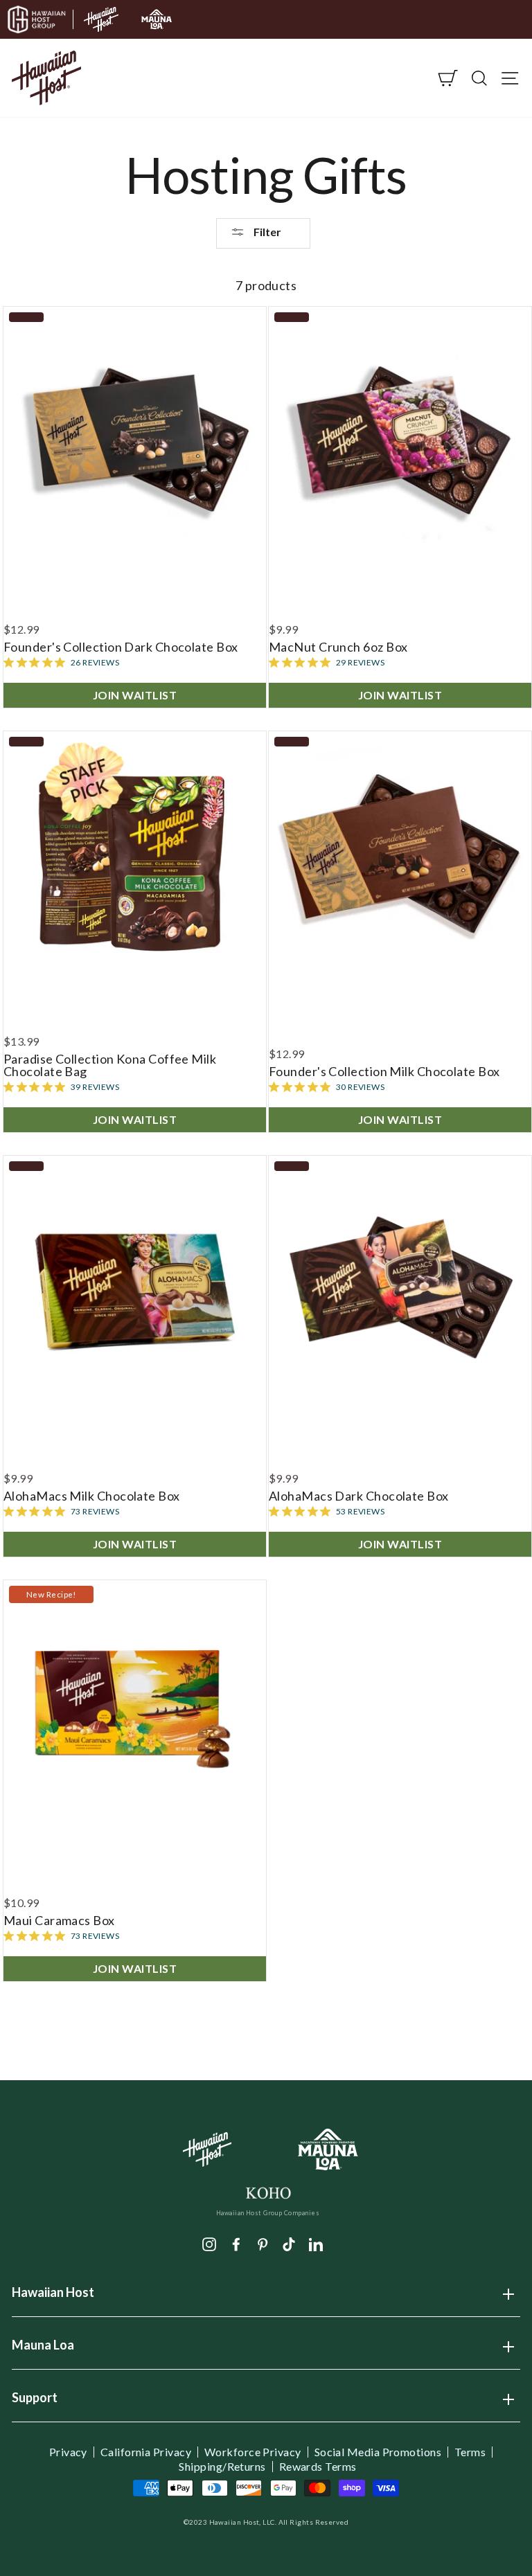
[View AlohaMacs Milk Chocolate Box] (135, 1287)
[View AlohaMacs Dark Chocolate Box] (400, 1287)
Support (35, 2402)
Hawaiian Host (53, 2297)
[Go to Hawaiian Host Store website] (101, 19)
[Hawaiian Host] (207, 2149)
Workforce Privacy (253, 2452)
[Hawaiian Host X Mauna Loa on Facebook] (236, 2243)
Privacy (68, 2452)
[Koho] (268, 2191)
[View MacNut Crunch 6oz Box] (400, 438)
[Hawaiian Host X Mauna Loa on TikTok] (289, 2243)
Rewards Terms (318, 2467)
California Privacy (146, 2452)
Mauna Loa (43, 2350)
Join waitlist (135, 695)
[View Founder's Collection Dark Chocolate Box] (135, 438)
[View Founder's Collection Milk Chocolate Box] (400, 862)
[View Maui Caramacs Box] (135, 1711)
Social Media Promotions (378, 2452)
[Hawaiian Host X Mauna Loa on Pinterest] (263, 2243)
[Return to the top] (480, 2524)
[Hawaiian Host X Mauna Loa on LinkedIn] (316, 2243)
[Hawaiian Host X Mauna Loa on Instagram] (209, 2243)
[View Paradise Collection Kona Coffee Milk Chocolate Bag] (135, 862)
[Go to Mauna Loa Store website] (157, 19)
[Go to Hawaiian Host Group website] (37, 19)
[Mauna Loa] (329, 2150)
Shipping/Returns (222, 2467)
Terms (470, 2452)
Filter (266, 232)
